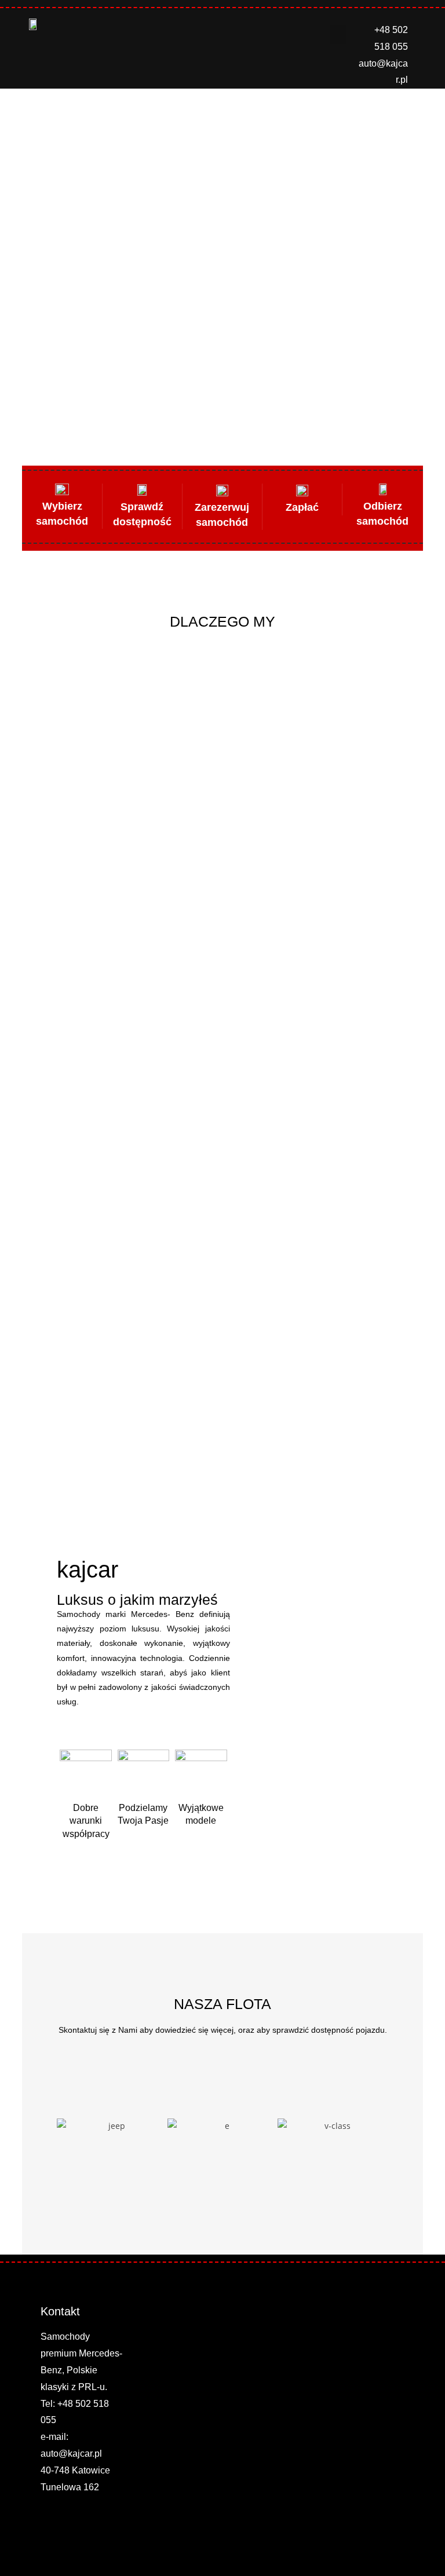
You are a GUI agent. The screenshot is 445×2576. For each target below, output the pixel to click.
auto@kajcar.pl (71, 2454)
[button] (338, 34)
